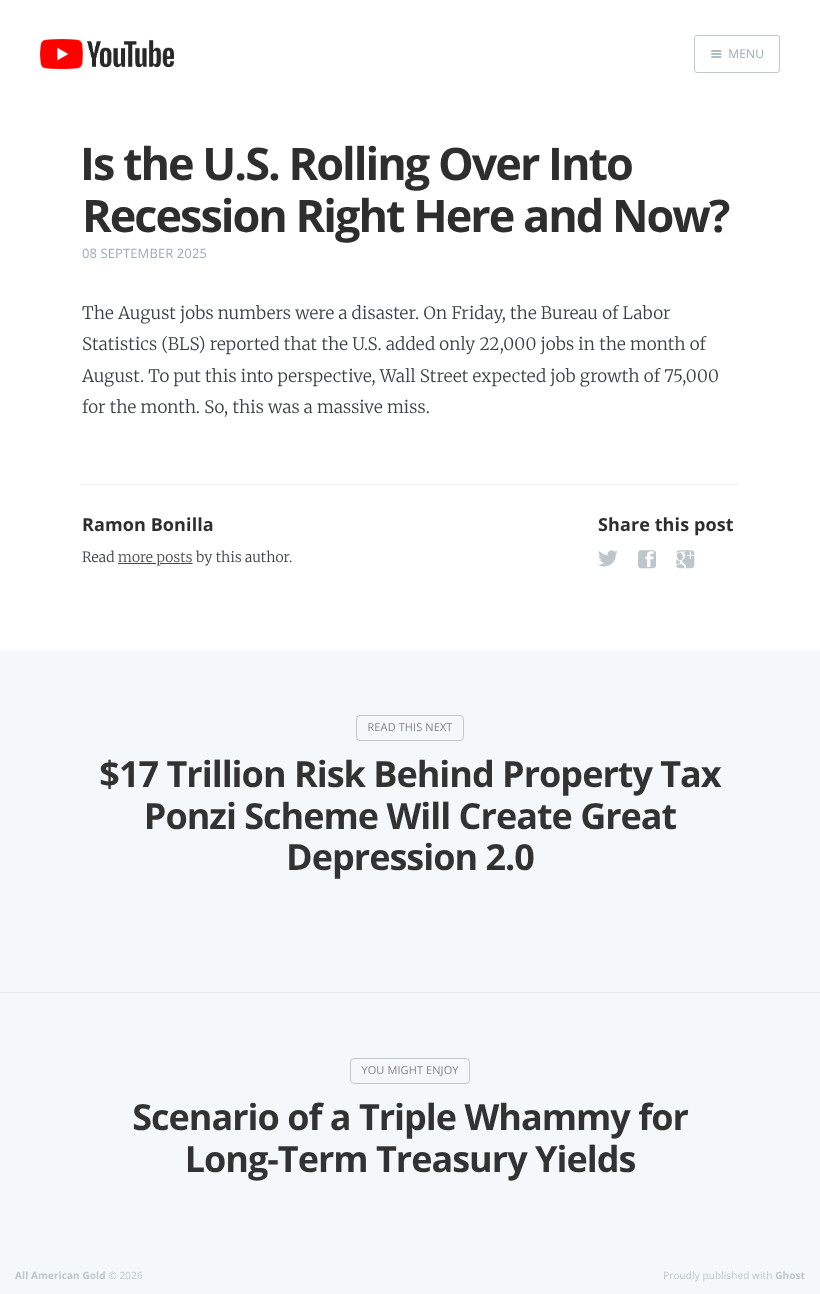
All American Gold (60, 1275)
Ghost (790, 1275)
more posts (155, 557)
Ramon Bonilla (148, 525)
